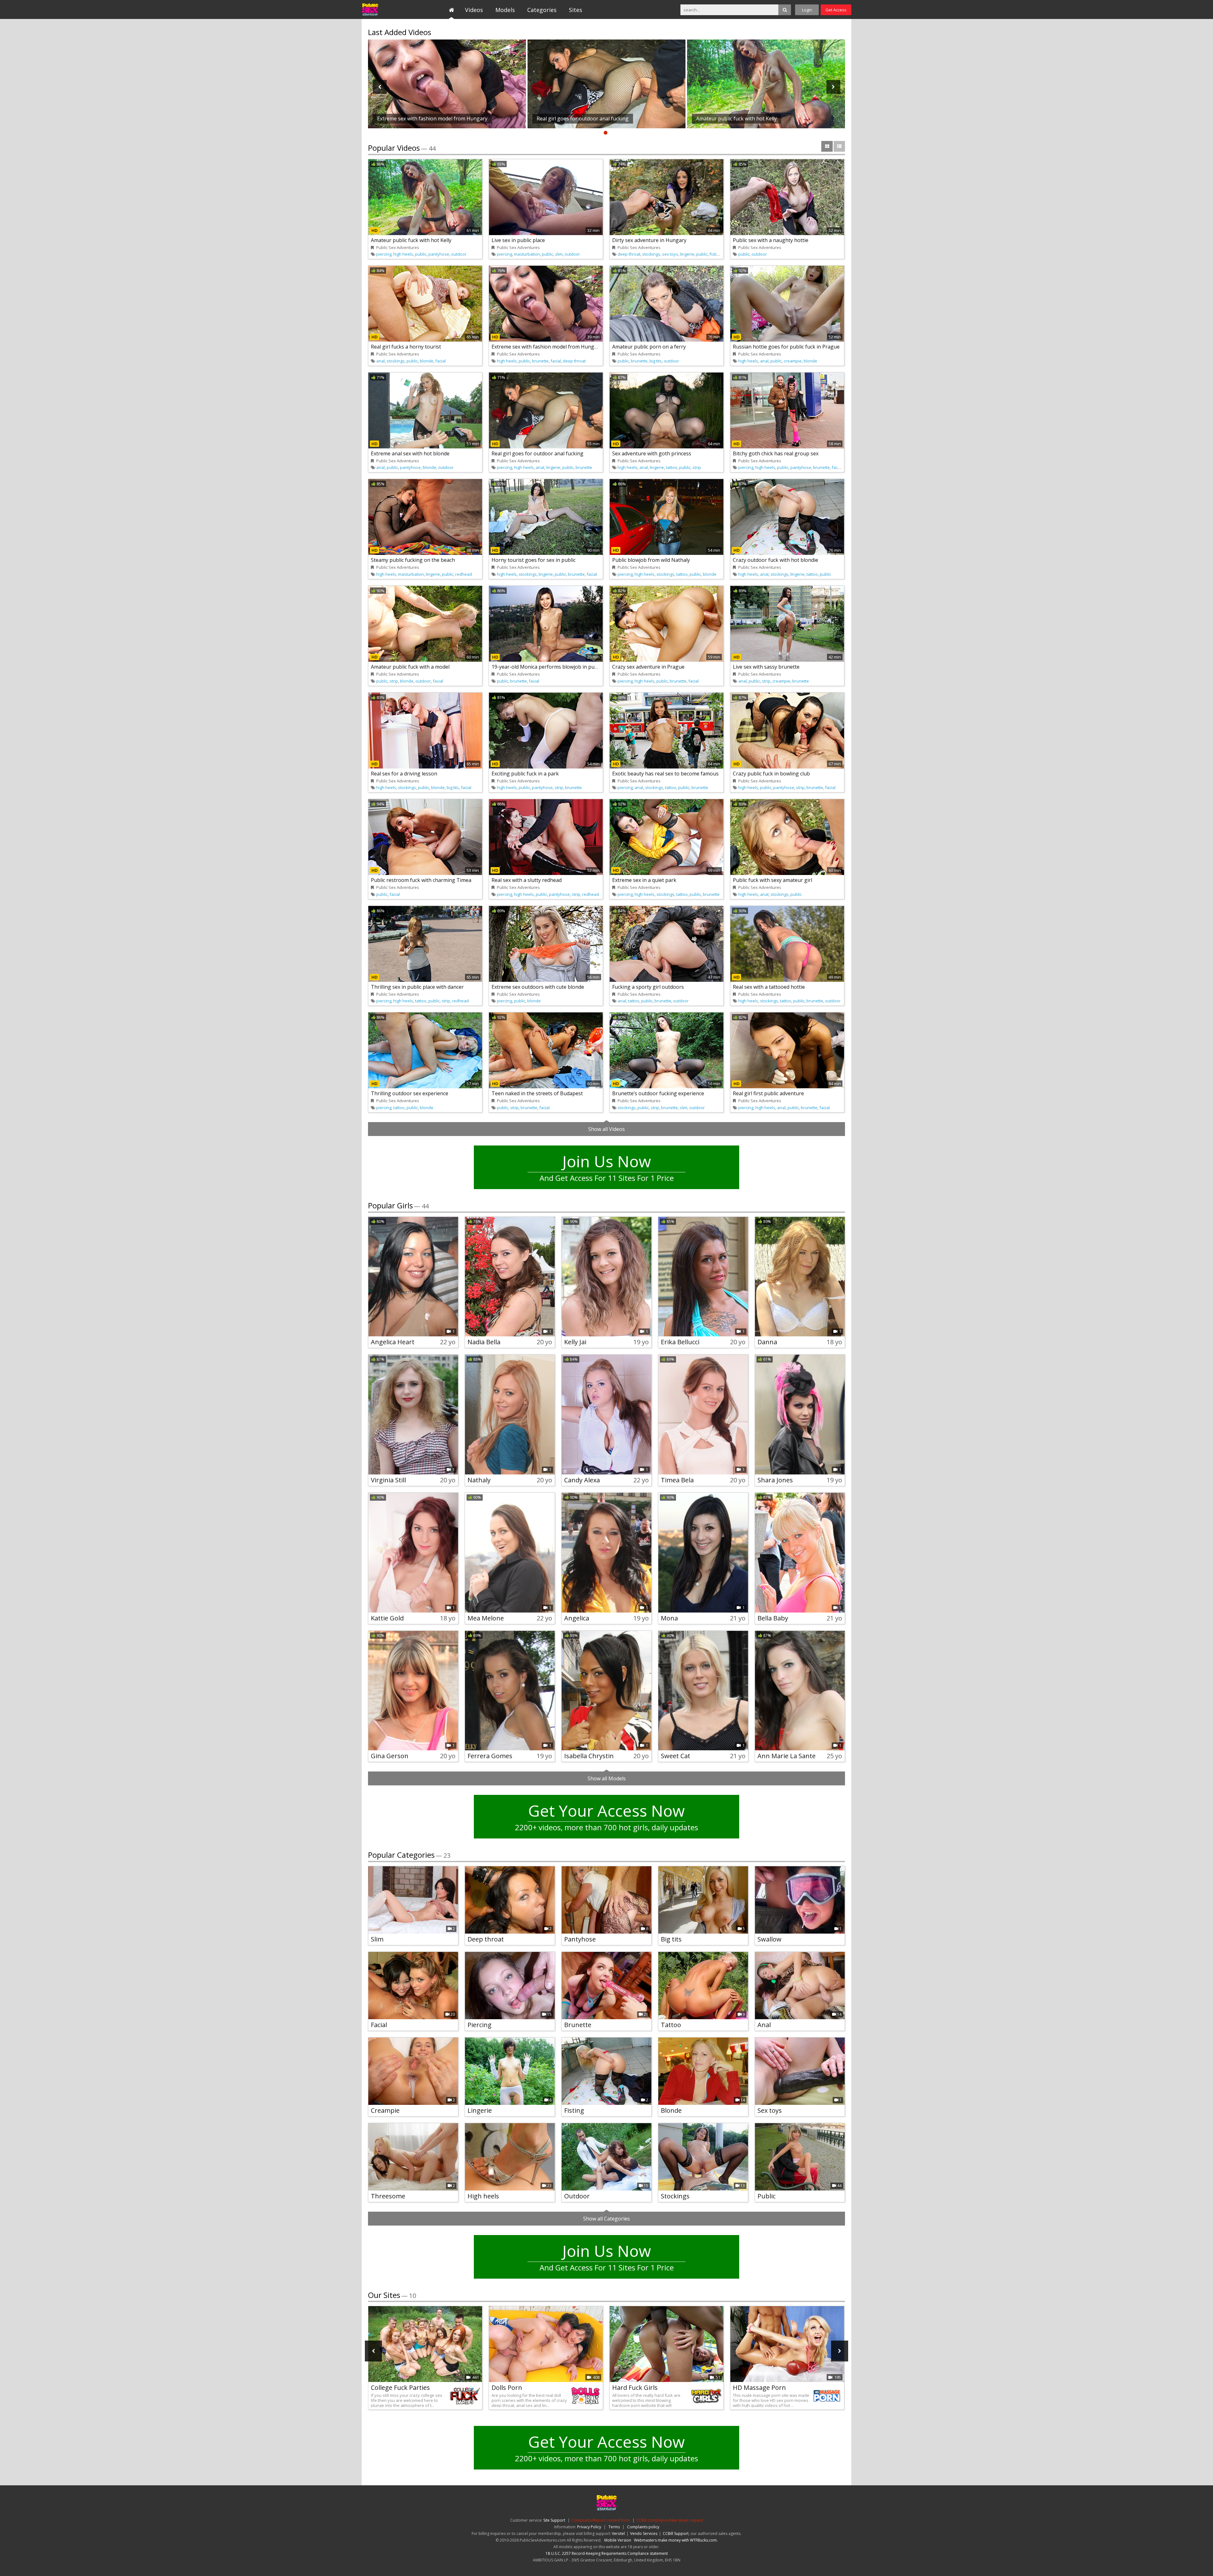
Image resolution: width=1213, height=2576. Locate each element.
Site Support (554, 2520)
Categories (542, 10)
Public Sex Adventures (391, 9)
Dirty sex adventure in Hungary (649, 240)
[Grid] (827, 146)
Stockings (675, 2196)
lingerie (687, 254)
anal (380, 361)
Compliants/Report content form (601, 2520)
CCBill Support (676, 2533)
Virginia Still (388, 1480)
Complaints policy (643, 2527)
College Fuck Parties (400, 2388)
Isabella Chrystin (589, 1756)
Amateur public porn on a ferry (649, 347)
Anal (764, 2025)
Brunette (578, 2025)
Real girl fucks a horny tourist (406, 347)
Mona (669, 1618)
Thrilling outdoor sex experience (410, 1093)
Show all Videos (606, 1129)
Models (505, 10)
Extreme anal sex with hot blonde (410, 453)
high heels (403, 254)
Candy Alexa (582, 1480)
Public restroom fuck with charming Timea (421, 880)
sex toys (670, 254)
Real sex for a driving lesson (404, 774)
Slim (377, 1939)
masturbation (527, 254)
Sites (576, 10)
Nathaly (479, 1480)
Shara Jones (775, 1480)
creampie (793, 361)
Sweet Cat (676, 1756)
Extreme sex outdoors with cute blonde (538, 987)
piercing (384, 254)
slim (559, 254)
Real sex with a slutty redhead (527, 880)
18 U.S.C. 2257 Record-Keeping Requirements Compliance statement (607, 2553)
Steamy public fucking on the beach (413, 560)
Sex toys (770, 2110)
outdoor (459, 254)
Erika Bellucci (680, 1342)
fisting (715, 254)
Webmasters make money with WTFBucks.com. (676, 2540)
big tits (656, 361)
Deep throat (486, 1939)
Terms (614, 2527)
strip (697, 467)
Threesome (388, 2196)
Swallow (769, 1939)
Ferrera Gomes (490, 1756)
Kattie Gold (387, 1618)
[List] (839, 146)
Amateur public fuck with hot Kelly (411, 240)
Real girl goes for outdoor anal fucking (537, 453)
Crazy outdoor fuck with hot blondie (775, 560)
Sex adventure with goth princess (652, 453)
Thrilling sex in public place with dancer (417, 987)
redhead (464, 574)
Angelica (577, 1618)
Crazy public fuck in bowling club (771, 774)
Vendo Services (644, 2533)
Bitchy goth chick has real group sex (776, 453)
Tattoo (671, 2025)
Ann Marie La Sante (787, 1756)
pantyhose (439, 254)
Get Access (836, 10)
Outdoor (577, 2196)
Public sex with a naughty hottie (771, 240)
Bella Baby (773, 1618)
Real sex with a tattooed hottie (769, 987)
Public (766, 2196)
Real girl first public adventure (768, 1093)
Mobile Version (618, 2540)
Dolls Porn (507, 2388)
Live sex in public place (518, 240)
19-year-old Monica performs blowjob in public (547, 667)
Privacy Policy (589, 2527)
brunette (540, 361)
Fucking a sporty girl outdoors (648, 987)
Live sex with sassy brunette (766, 667)
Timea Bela (677, 1480)
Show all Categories (606, 2219)
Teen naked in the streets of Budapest (537, 1093)
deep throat (629, 254)
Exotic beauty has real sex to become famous (665, 774)
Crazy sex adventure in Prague (648, 667)
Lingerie (480, 2110)
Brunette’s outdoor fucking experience (658, 1093)
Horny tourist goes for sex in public (534, 560)
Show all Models (607, 1778)
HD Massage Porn (759, 2388)
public (421, 254)
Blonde (671, 2110)
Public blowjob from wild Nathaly (651, 560)
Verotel (618, 2533)
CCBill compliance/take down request (670, 2520)
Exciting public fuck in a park (525, 774)
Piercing (480, 2025)
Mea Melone (486, 1618)
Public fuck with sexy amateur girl (772, 880)
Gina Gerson (390, 1756)
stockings (651, 254)
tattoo (672, 467)
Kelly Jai (575, 1342)
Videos (474, 10)
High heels (483, 2196)
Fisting (574, 2110)
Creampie (385, 2110)
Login (807, 10)
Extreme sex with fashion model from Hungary (547, 347)
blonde (427, 361)
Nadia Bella (484, 1342)
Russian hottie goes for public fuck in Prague (786, 347)
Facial (379, 2025)
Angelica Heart (393, 1342)
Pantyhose (580, 1939)
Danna (767, 1342)
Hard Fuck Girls (635, 2388)
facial (441, 361)
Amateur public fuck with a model (410, 667)
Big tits (671, 1939)
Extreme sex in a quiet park (644, 880)
